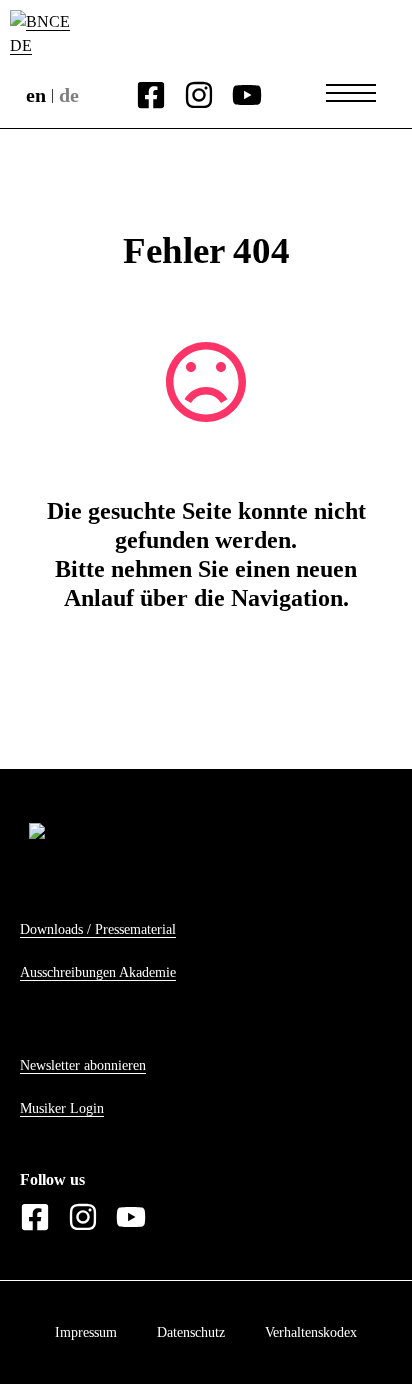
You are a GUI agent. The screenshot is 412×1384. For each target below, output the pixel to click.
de (69, 95)
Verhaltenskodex (311, 1332)
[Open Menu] (351, 93)
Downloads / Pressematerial (98, 929)
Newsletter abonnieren (83, 1065)
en (36, 95)
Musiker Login (62, 1108)
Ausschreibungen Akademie (98, 972)
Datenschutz (191, 1332)
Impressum (86, 1332)
